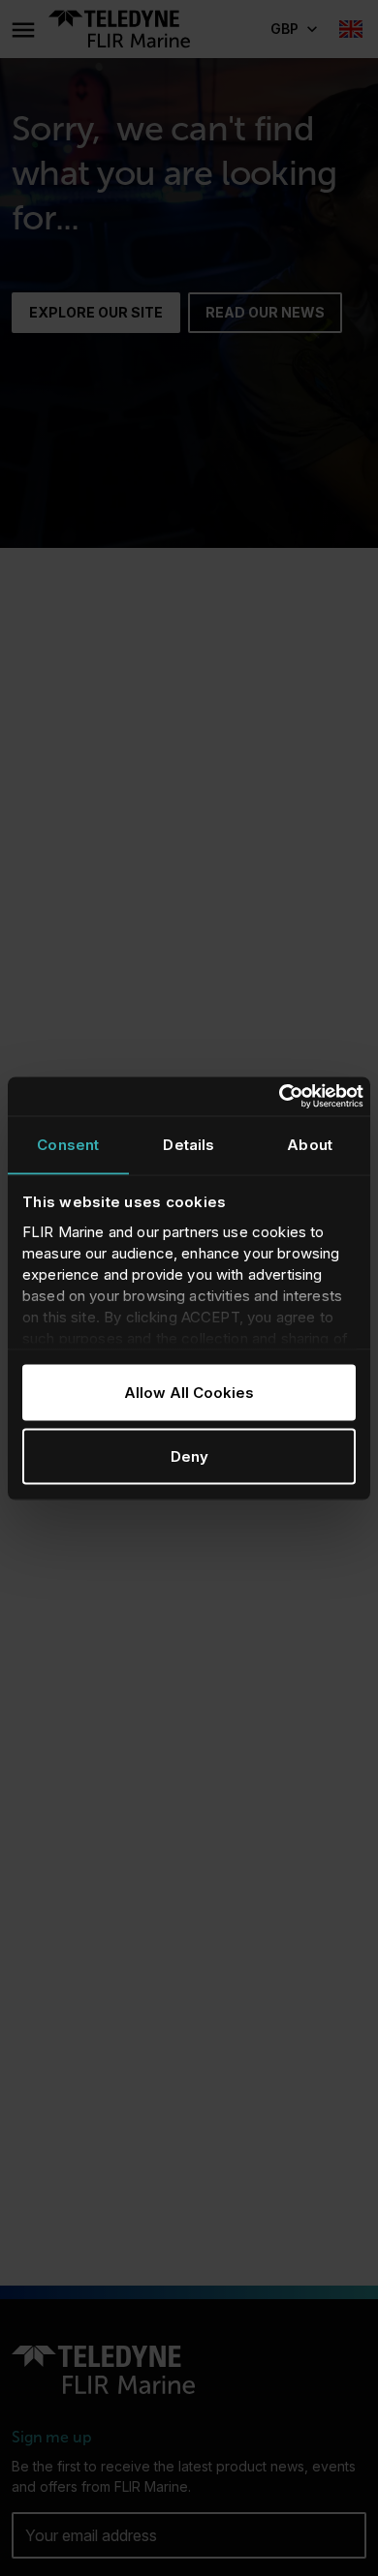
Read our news (265, 312)
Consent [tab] (68, 1145)
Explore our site (96, 312)
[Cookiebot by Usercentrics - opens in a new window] (279, 1097)
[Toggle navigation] (22, 29)
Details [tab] (189, 1145)
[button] (293, 29)
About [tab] (310, 1145)
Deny (189, 1455)
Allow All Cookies (189, 1393)
